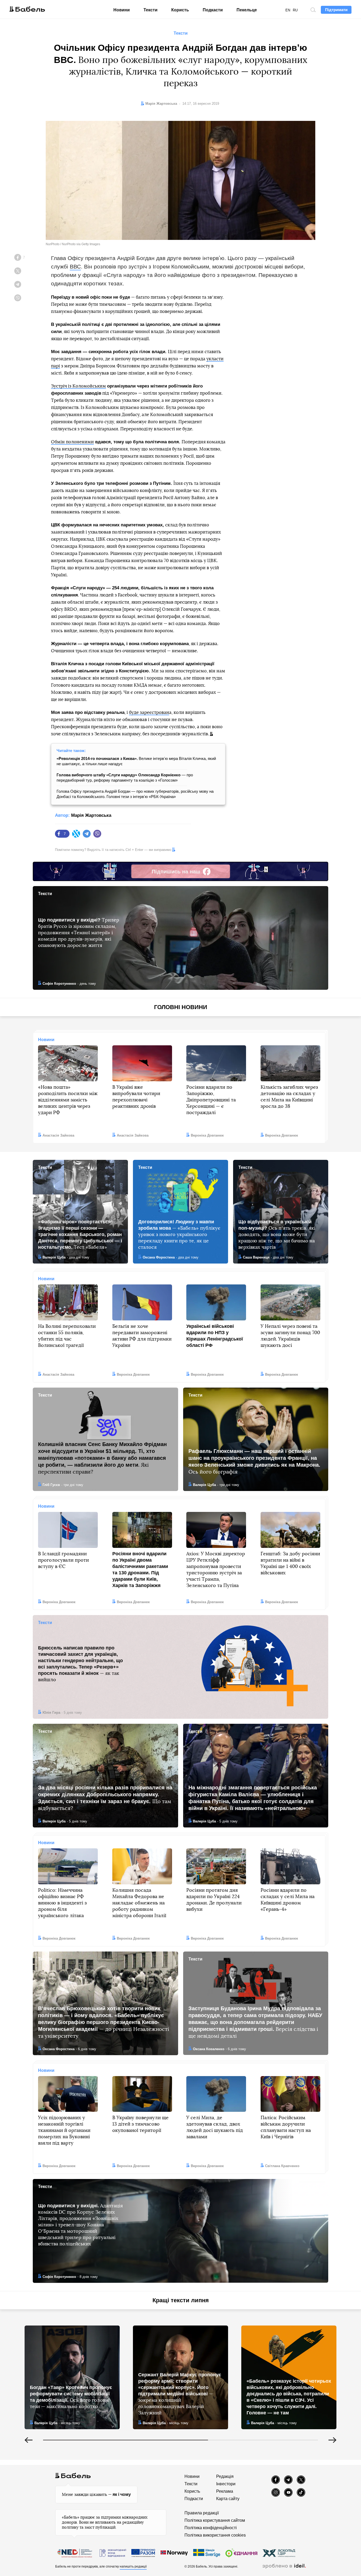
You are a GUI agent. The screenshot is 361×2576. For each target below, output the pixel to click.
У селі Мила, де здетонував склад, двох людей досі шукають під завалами (215, 2127)
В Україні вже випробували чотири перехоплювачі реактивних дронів (136, 1097)
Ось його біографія (254, 1461)
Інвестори (226, 2484)
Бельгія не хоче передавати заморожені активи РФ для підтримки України (142, 1336)
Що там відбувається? (105, 1798)
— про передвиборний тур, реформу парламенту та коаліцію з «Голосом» (125, 778)
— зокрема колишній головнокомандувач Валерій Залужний (180, 2394)
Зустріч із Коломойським (78, 386)
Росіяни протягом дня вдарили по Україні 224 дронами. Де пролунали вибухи (214, 1900)
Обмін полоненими (72, 442)
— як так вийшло (80, 1664)
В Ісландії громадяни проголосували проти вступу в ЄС (63, 1560)
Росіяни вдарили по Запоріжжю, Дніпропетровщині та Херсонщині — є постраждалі (211, 1100)
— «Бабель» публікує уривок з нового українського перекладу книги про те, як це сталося (179, 1234)
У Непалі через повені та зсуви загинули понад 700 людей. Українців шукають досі (290, 1336)
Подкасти (213, 10)
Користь (180, 10)
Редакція (225, 2476)
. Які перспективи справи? (102, 1458)
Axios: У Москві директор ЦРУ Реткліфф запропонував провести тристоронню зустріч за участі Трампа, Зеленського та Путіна (216, 1570)
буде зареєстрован (149, 712)
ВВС (75, 266)
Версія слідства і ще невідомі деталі (255, 2022)
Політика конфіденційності (211, 2528)
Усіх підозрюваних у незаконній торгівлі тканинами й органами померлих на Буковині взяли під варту (64, 2131)
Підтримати (336, 10)
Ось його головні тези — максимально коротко (71, 2397)
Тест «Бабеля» (80, 1234)
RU (295, 10)
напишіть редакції (133, 2566)
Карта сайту (228, 2499)
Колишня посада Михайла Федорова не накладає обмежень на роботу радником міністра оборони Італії (139, 1903)
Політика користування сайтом (215, 2520)
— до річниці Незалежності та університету (104, 2022)
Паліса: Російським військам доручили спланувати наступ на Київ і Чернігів (286, 2127)
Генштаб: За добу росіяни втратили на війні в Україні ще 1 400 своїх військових (290, 1563)
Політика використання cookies (215, 2535)
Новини (122, 10)
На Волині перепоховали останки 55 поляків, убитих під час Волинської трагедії (67, 1336)
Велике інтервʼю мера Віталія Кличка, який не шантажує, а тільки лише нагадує (136, 761)
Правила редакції (202, 2513)
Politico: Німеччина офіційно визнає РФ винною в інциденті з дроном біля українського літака (62, 1903)
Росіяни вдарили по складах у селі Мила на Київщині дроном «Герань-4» (288, 1900)
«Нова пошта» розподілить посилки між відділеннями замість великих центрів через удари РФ (68, 1100)
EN (288, 10)
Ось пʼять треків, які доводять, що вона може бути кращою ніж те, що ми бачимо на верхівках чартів (277, 1234)
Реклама (225, 2491)
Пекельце (247, 10)
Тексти (151, 10)
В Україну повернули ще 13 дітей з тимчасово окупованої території (140, 2124)
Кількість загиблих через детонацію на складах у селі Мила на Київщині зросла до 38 (289, 1097)
